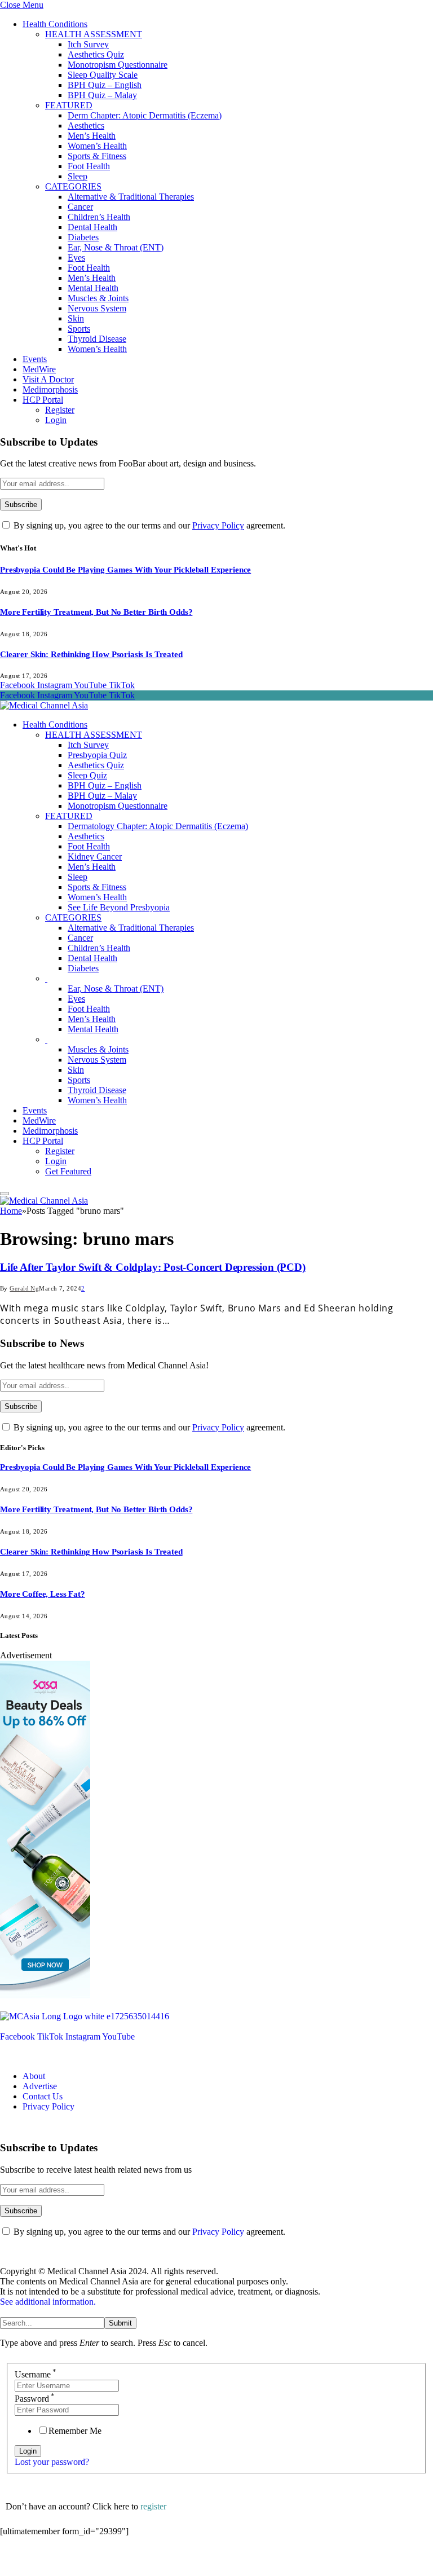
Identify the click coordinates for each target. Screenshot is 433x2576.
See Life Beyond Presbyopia (119, 907)
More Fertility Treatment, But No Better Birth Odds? (96, 612)
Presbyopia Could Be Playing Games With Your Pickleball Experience (125, 570)
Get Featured (68, 1171)
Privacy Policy (218, 525)
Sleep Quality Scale (103, 75)
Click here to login (92, 2562)
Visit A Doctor (48, 379)
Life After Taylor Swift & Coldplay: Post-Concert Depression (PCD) (153, 1267)
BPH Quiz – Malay (102, 95)
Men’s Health (92, 136)
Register (60, 410)
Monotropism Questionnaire (118, 65)
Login (56, 420)
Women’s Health (97, 146)
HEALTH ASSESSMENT (94, 34)
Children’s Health (99, 217)
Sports (79, 329)
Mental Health (93, 288)
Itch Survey (88, 44)
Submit (120, 2323)
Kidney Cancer (95, 857)
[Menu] (5, 1194)
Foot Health (89, 166)
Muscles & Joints (98, 298)
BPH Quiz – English (105, 85)
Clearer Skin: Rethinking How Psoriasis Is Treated (91, 654)
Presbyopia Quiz (97, 755)
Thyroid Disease (97, 339)
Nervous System (97, 308)
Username (36, 2374)
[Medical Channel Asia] (44, 705)
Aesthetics (86, 126)
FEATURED (69, 105)
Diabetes (83, 237)
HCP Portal (43, 400)
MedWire (39, 369)
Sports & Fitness (97, 156)
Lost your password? (52, 2462)
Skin (76, 318)
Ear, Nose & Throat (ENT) (116, 247)
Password (35, 2399)
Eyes (76, 257)
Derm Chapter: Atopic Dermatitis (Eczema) (145, 115)
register (153, 2506)
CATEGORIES (73, 186)
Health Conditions (55, 24)
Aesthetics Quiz (96, 54)
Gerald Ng (24, 1288)
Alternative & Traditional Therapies (131, 197)
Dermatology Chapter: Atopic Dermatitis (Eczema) (158, 826)
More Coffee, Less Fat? (43, 1594)
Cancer (80, 207)
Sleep (78, 176)
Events (35, 359)
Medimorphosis (50, 389)
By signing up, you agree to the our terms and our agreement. (148, 525)
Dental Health (92, 227)
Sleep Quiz (87, 775)
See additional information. (48, 2302)
